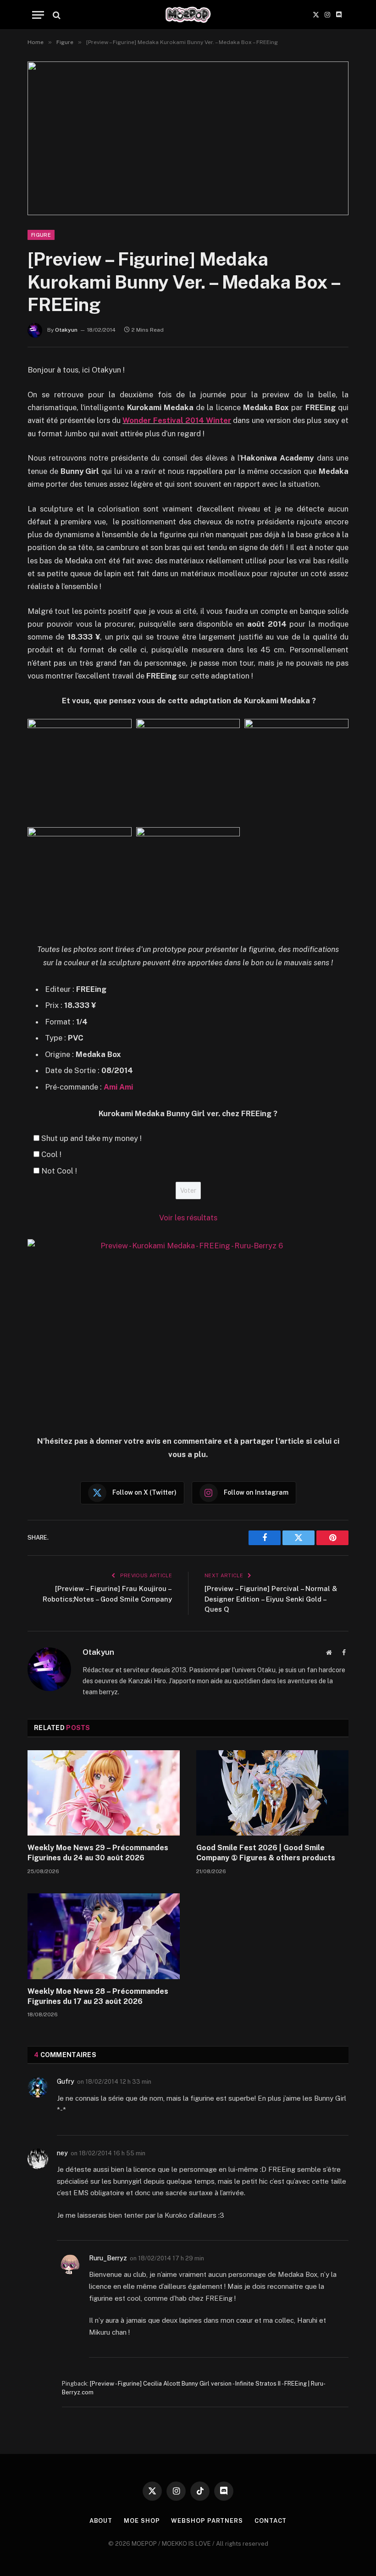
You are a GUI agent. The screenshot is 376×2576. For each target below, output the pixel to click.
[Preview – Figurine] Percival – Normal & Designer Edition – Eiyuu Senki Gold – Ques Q (271, 1599)
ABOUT (101, 2521)
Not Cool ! (59, 1171)
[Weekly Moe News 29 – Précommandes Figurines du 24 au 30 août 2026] (104, 1793)
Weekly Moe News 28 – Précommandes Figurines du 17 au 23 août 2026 (98, 1996)
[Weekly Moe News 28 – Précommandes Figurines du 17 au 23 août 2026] (104, 1936)
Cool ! (51, 1154)
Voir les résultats (188, 1218)
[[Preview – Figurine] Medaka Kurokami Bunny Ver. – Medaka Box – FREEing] (188, 138)
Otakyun (66, 330)
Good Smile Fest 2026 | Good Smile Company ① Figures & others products (266, 1853)
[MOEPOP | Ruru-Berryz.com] (188, 15)
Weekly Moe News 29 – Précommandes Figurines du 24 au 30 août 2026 (98, 1853)
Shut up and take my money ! (91, 1138)
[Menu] (38, 15)
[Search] (56, 15)
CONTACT (271, 2521)
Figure (41, 235)
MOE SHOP (142, 2521)
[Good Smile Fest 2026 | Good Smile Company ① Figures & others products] (272, 1793)
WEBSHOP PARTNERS (207, 2521)
